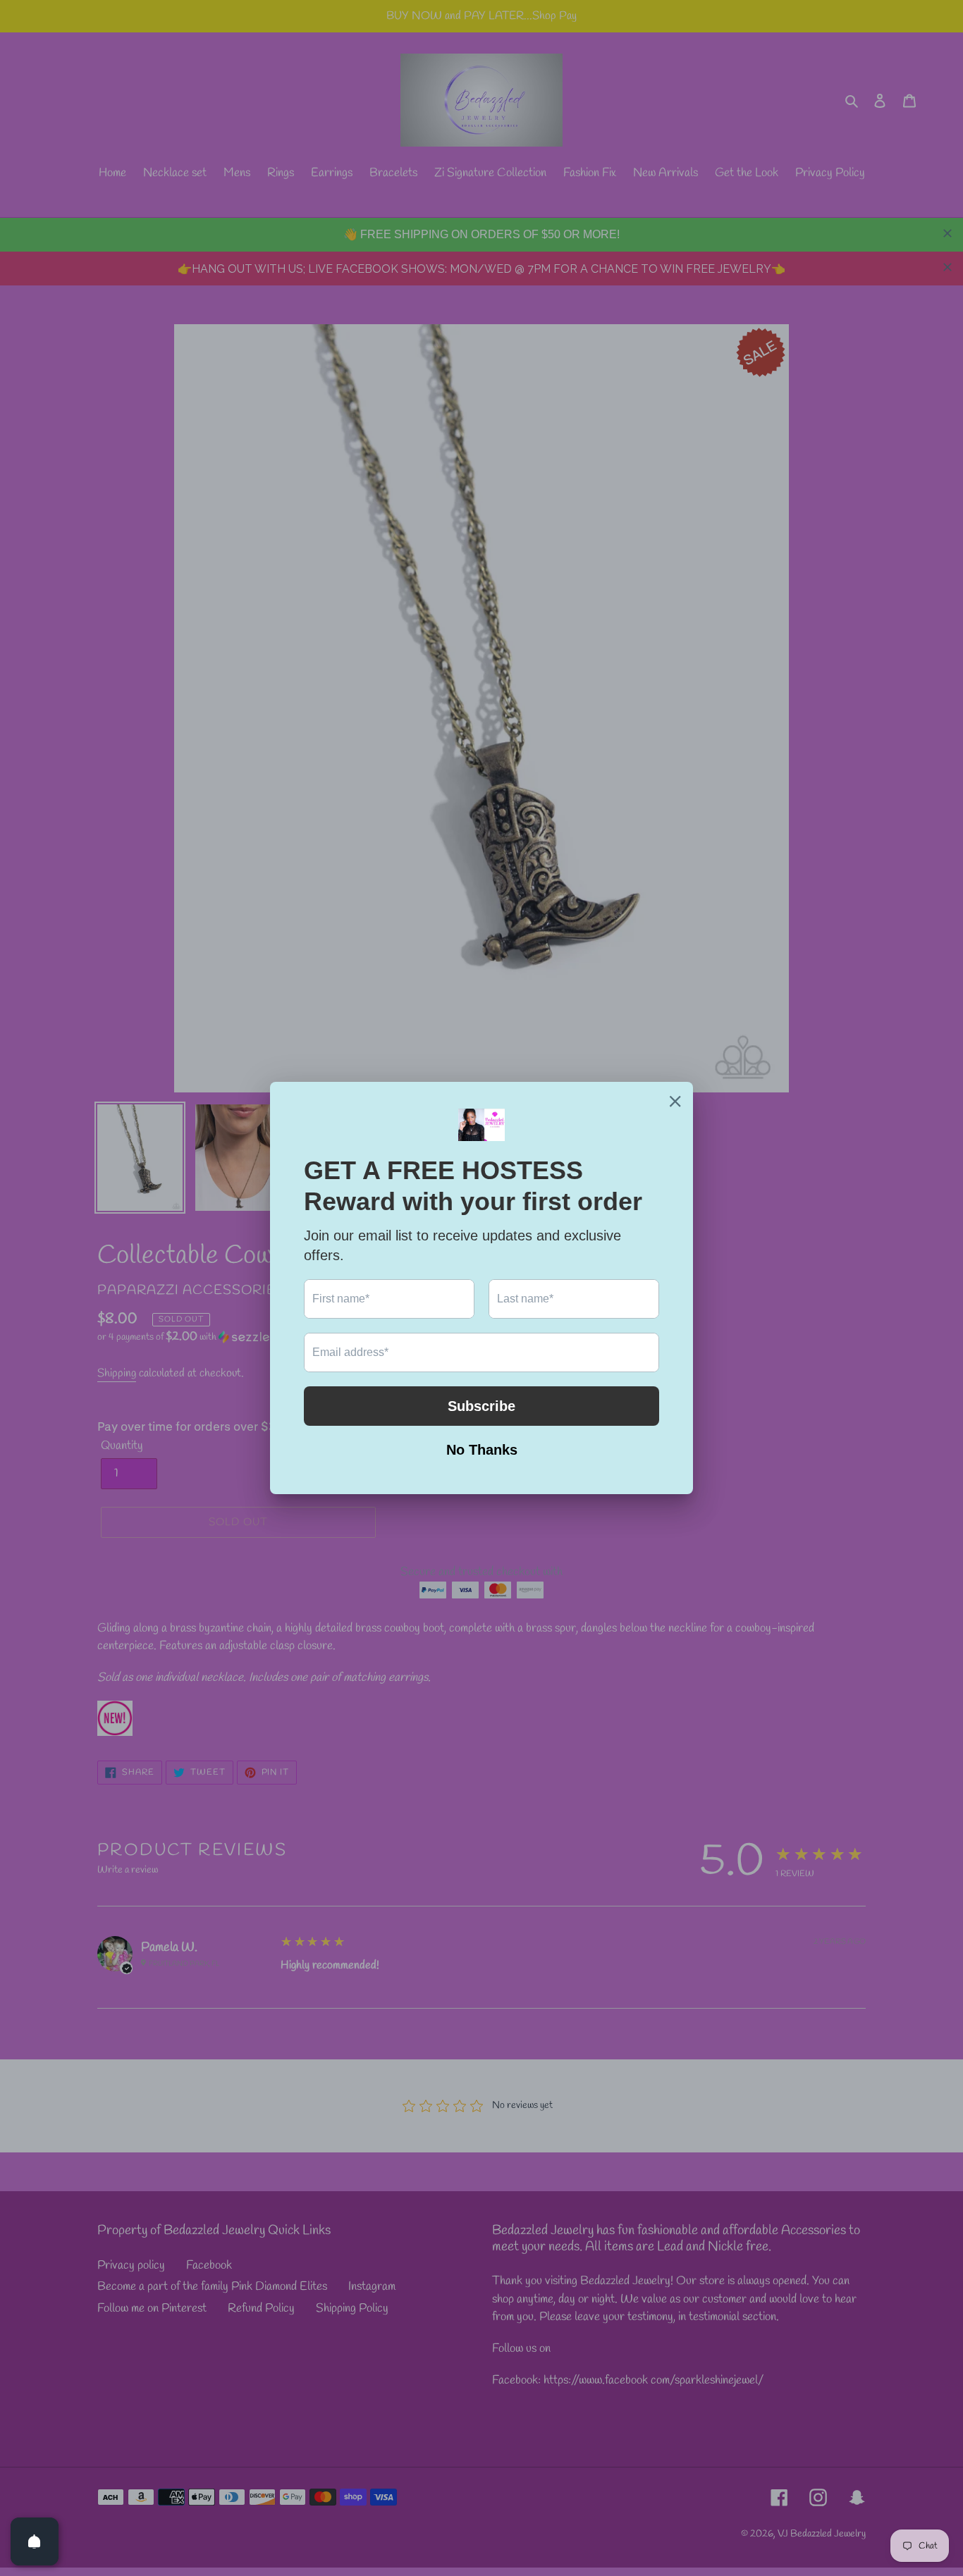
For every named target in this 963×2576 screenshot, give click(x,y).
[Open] (35, 2541)
